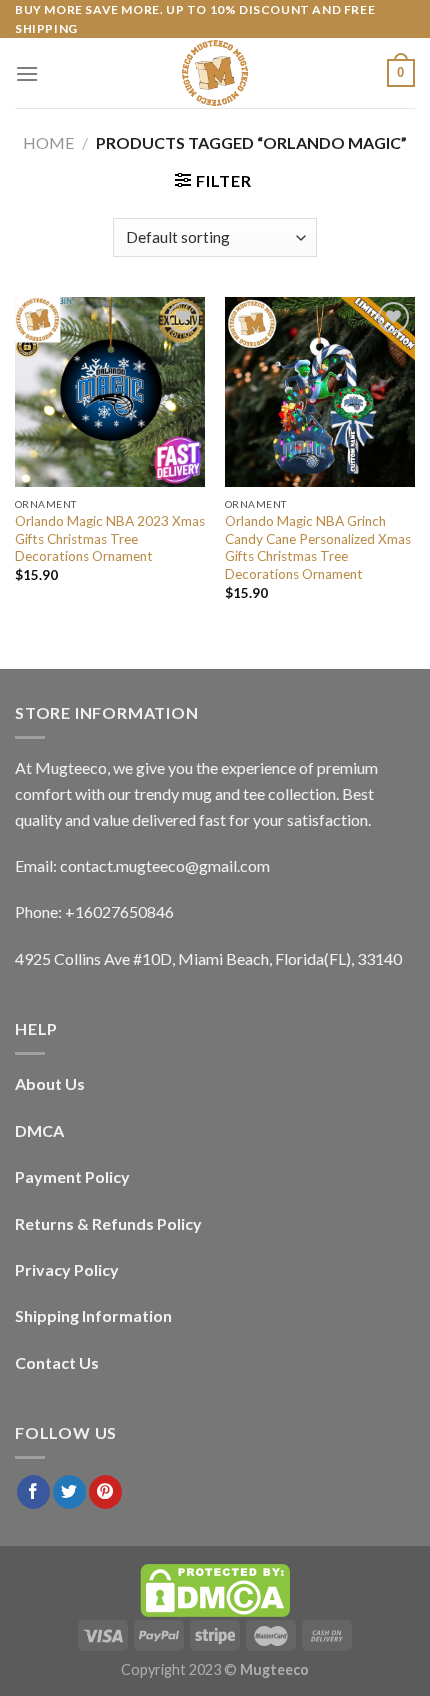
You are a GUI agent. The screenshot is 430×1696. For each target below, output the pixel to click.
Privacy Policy (67, 1269)
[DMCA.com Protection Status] (215, 1588)
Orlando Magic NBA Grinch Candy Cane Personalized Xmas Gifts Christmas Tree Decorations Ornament (318, 547)
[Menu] (27, 73)
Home (48, 142)
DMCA (39, 1130)
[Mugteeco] (215, 73)
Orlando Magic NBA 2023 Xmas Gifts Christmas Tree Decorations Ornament (110, 538)
